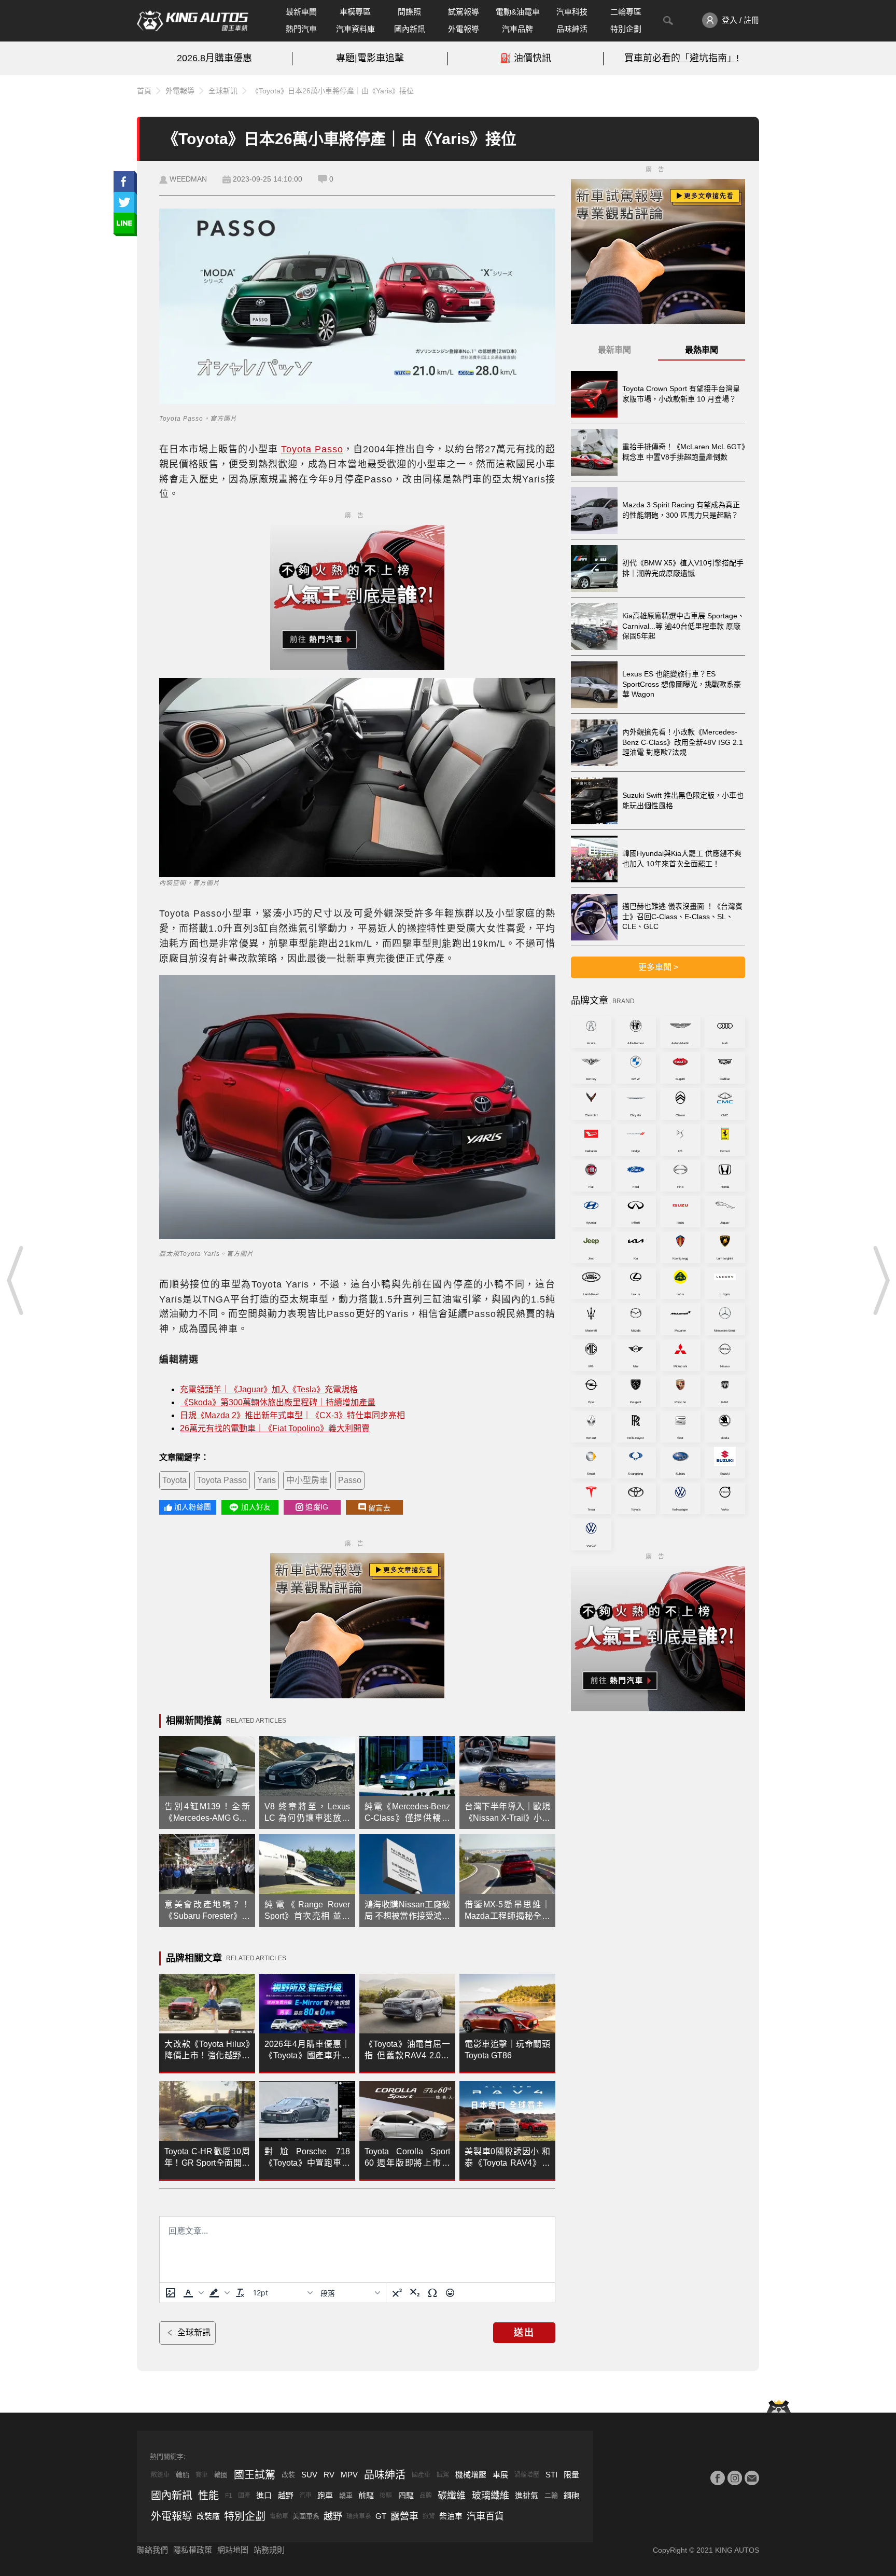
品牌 (426, 2496)
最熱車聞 (702, 350)
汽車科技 (572, 12)
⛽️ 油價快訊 (526, 58)
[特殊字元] (432, 2293)
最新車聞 (301, 12)
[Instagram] (735, 2478)
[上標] (397, 2293)
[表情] (450, 2293)
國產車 (421, 2475)
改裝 (288, 2475)
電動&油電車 (518, 12)
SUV (309, 2475)
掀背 (429, 2516)
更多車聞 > (658, 967)
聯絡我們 (152, 2550)
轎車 (346, 2495)
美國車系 (306, 2516)
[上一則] (16, 1280)
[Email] (752, 2478)
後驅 (386, 2496)
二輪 (551, 2495)
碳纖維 (452, 2496)
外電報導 (464, 29)
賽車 (202, 2475)
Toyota (174, 1480)
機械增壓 (471, 2475)
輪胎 (183, 2475)
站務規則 (269, 2550)
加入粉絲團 (193, 1507)
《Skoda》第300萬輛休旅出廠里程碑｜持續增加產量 (278, 1402)
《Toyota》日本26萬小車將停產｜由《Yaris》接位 (333, 91)
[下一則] (880, 1280)
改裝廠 (208, 2516)
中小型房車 (307, 1480)
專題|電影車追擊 (370, 58)
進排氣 (527, 2495)
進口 (264, 2495)
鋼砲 (571, 2495)
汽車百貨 (485, 2516)
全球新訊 (223, 91)
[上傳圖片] (171, 2293)
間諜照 (409, 12)
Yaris (267, 1480)
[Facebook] (718, 2478)
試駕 (443, 2475)
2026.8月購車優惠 (214, 58)
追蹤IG (317, 1507)
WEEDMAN (188, 179)
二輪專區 (626, 12)
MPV (349, 2475)
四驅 (406, 2495)
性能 (208, 2496)
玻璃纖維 (491, 2496)
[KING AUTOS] (193, 21)
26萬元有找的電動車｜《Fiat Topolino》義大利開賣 (275, 1428)
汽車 (305, 2496)
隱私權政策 (193, 2550)
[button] (192, 2293)
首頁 (144, 91)
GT (381, 2516)
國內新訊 (410, 29)
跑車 (325, 2495)
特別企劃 (626, 29)
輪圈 (221, 2475)
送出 (524, 2333)
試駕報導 (464, 12)
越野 (286, 2495)
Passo (350, 1480)
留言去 (379, 1508)
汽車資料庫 (355, 29)
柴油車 (451, 2516)
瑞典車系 (359, 2516)
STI (551, 2475)
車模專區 (355, 12)
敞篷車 (160, 2475)
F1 (229, 2496)
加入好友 (256, 1507)
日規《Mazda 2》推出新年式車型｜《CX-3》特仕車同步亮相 (292, 1415)
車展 (500, 2475)
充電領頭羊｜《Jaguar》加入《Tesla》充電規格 (269, 1389)
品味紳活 (572, 29)
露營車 (404, 2516)
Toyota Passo (312, 449)
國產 (244, 2496)
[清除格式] (240, 2293)
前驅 (366, 2495)
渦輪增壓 (527, 2475)
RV (329, 2475)
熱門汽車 (301, 29)
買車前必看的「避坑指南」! (682, 58)
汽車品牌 (517, 29)
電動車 (279, 2516)
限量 (571, 2475)
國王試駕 (255, 2475)
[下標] (415, 2293)
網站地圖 (233, 2550)
